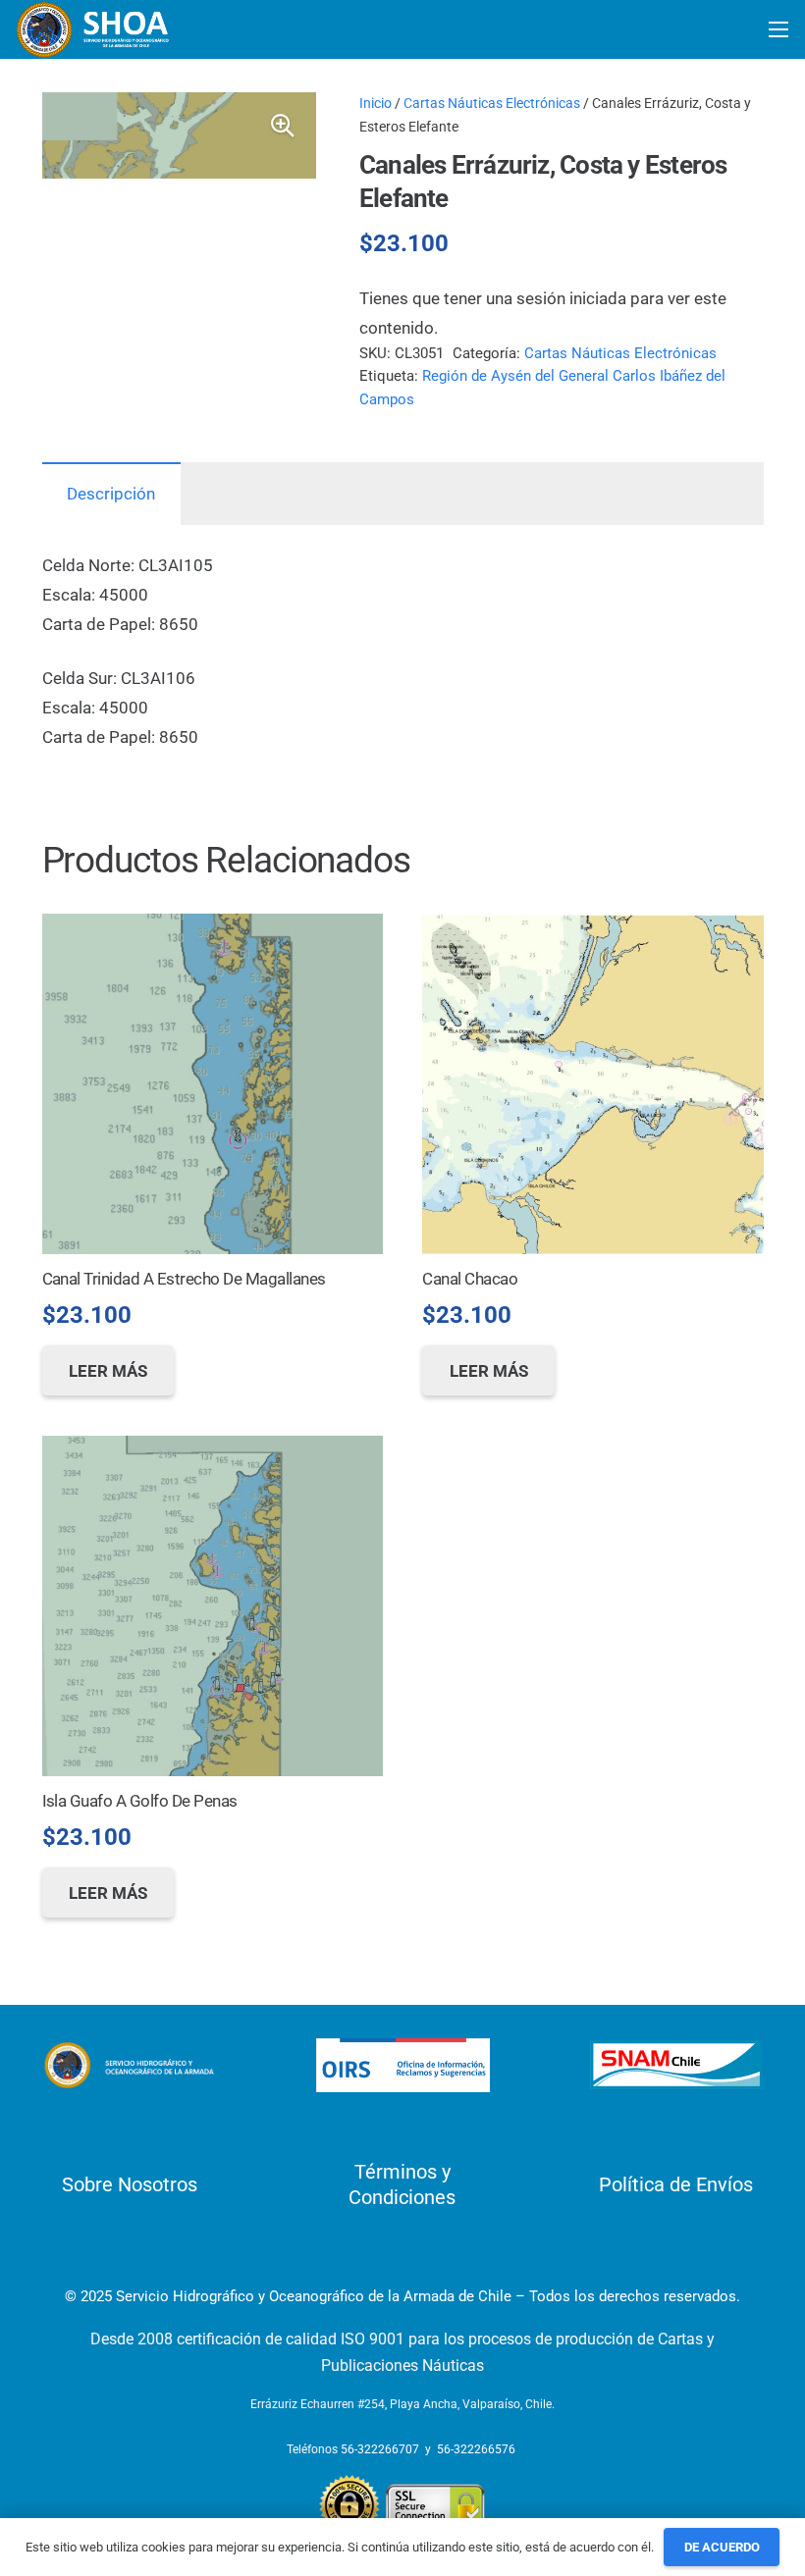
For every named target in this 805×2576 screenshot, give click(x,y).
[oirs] (403, 2065)
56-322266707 (380, 2449)
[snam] (677, 2065)
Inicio (376, 103)
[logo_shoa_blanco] (94, 29)
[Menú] (778, 29)
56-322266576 (476, 2449)
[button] (283, 126)
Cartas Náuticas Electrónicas (492, 103)
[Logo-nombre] (129, 2066)
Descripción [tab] (111, 494)
